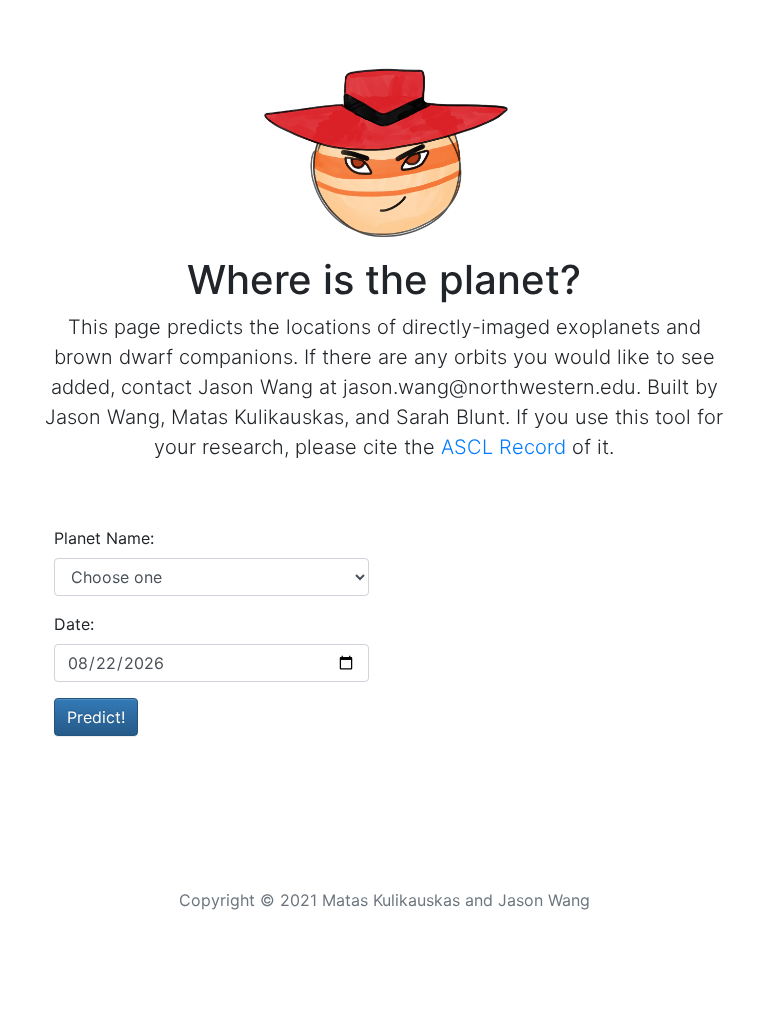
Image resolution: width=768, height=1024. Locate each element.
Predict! (96, 717)
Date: (74, 624)
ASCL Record (503, 447)
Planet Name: (104, 538)
